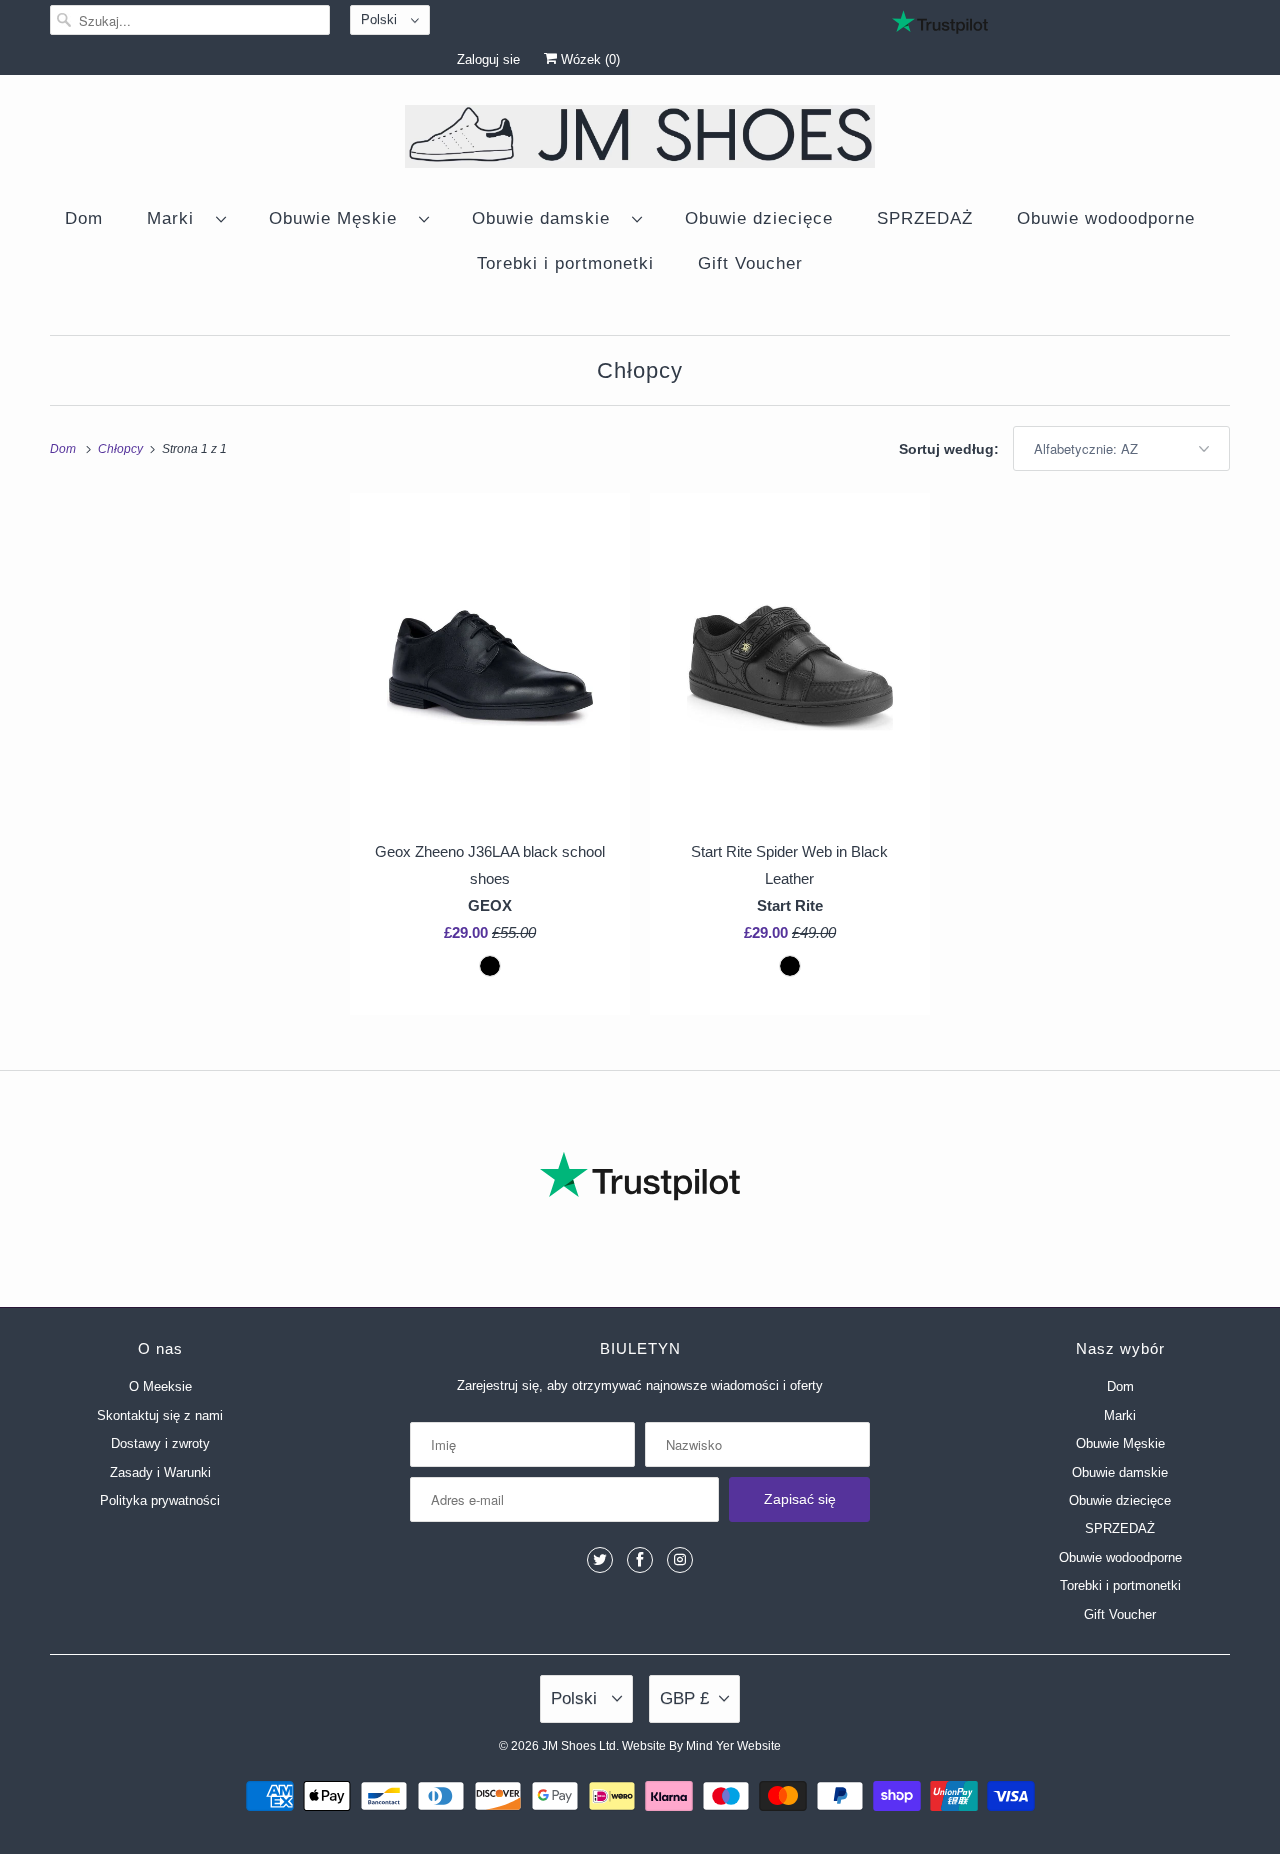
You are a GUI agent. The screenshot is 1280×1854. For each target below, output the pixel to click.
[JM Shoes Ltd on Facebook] (640, 1560)
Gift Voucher (750, 263)
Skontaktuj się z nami (160, 1415)
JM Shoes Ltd (579, 1746)
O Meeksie (160, 1386)
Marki (176, 218)
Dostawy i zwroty (160, 1443)
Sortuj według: (951, 449)
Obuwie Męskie (339, 218)
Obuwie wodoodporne (1106, 218)
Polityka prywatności (160, 1500)
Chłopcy (640, 370)
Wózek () (588, 59)
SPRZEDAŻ (925, 218)
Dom (84, 218)
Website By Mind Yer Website (701, 1746)
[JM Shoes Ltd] (640, 140)
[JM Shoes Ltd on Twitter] (600, 1560)
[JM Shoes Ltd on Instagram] (680, 1560)
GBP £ (684, 1698)
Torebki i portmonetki (565, 263)
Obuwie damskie (547, 218)
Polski (381, 19)
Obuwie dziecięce (759, 218)
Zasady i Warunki (160, 1472)
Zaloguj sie (488, 59)
